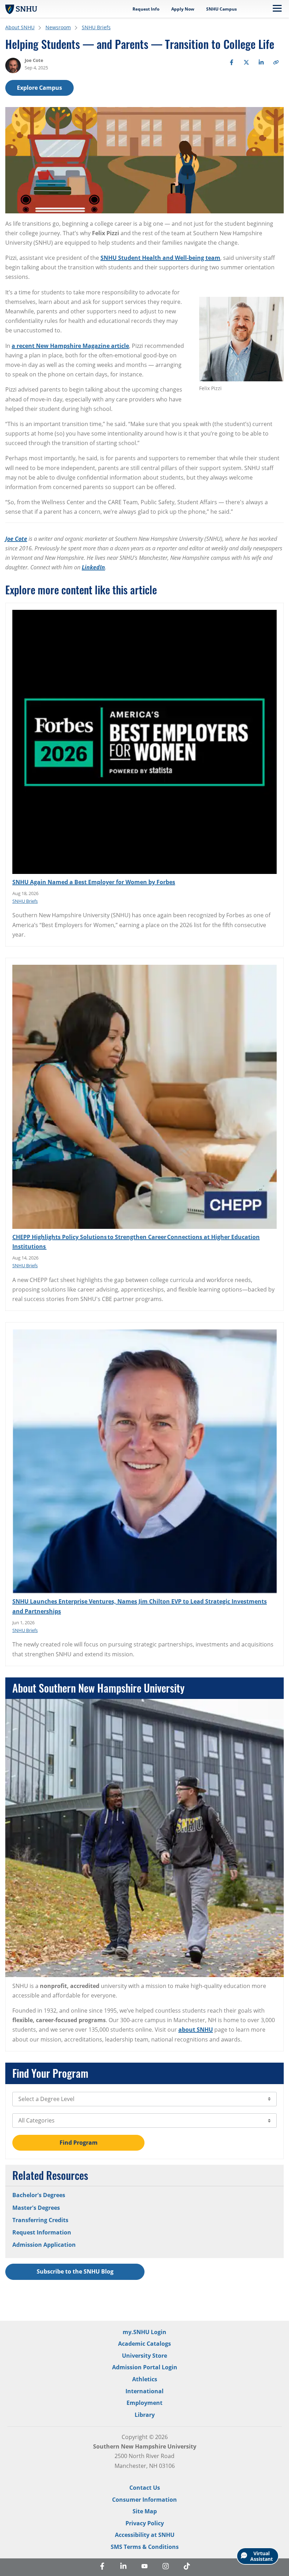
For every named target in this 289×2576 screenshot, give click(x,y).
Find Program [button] (79, 2143)
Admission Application (44, 2245)
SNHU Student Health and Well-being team (160, 258)
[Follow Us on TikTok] (187, 2567)
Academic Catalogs (144, 2344)
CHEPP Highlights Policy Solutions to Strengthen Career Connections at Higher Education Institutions (136, 1242)
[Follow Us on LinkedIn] (123, 2567)
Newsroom (58, 27)
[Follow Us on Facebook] (102, 2567)
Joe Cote (16, 539)
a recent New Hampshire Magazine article (70, 346)
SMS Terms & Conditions (145, 2547)
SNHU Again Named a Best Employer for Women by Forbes (94, 882)
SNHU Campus (222, 9)
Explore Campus (39, 88)
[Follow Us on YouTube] (144, 2567)
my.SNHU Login (144, 2332)
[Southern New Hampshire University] (21, 9)
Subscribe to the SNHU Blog (75, 2271)
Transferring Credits (40, 2220)
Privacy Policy (145, 2523)
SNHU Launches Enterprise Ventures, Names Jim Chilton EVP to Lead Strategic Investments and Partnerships (140, 1606)
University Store (144, 2356)
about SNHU (196, 2030)
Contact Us (145, 2488)
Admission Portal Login (145, 2367)
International (144, 2391)
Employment (144, 2403)
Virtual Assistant (262, 2556)
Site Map (145, 2511)
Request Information (42, 2232)
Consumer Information (144, 2500)
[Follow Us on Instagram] (166, 2567)
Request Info (146, 9)
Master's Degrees (36, 2208)
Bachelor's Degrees (39, 2195)
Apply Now (183, 9)
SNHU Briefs (96, 27)
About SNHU (20, 27)
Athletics (145, 2379)
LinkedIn (93, 567)
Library (145, 2415)
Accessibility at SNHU (145, 2535)
